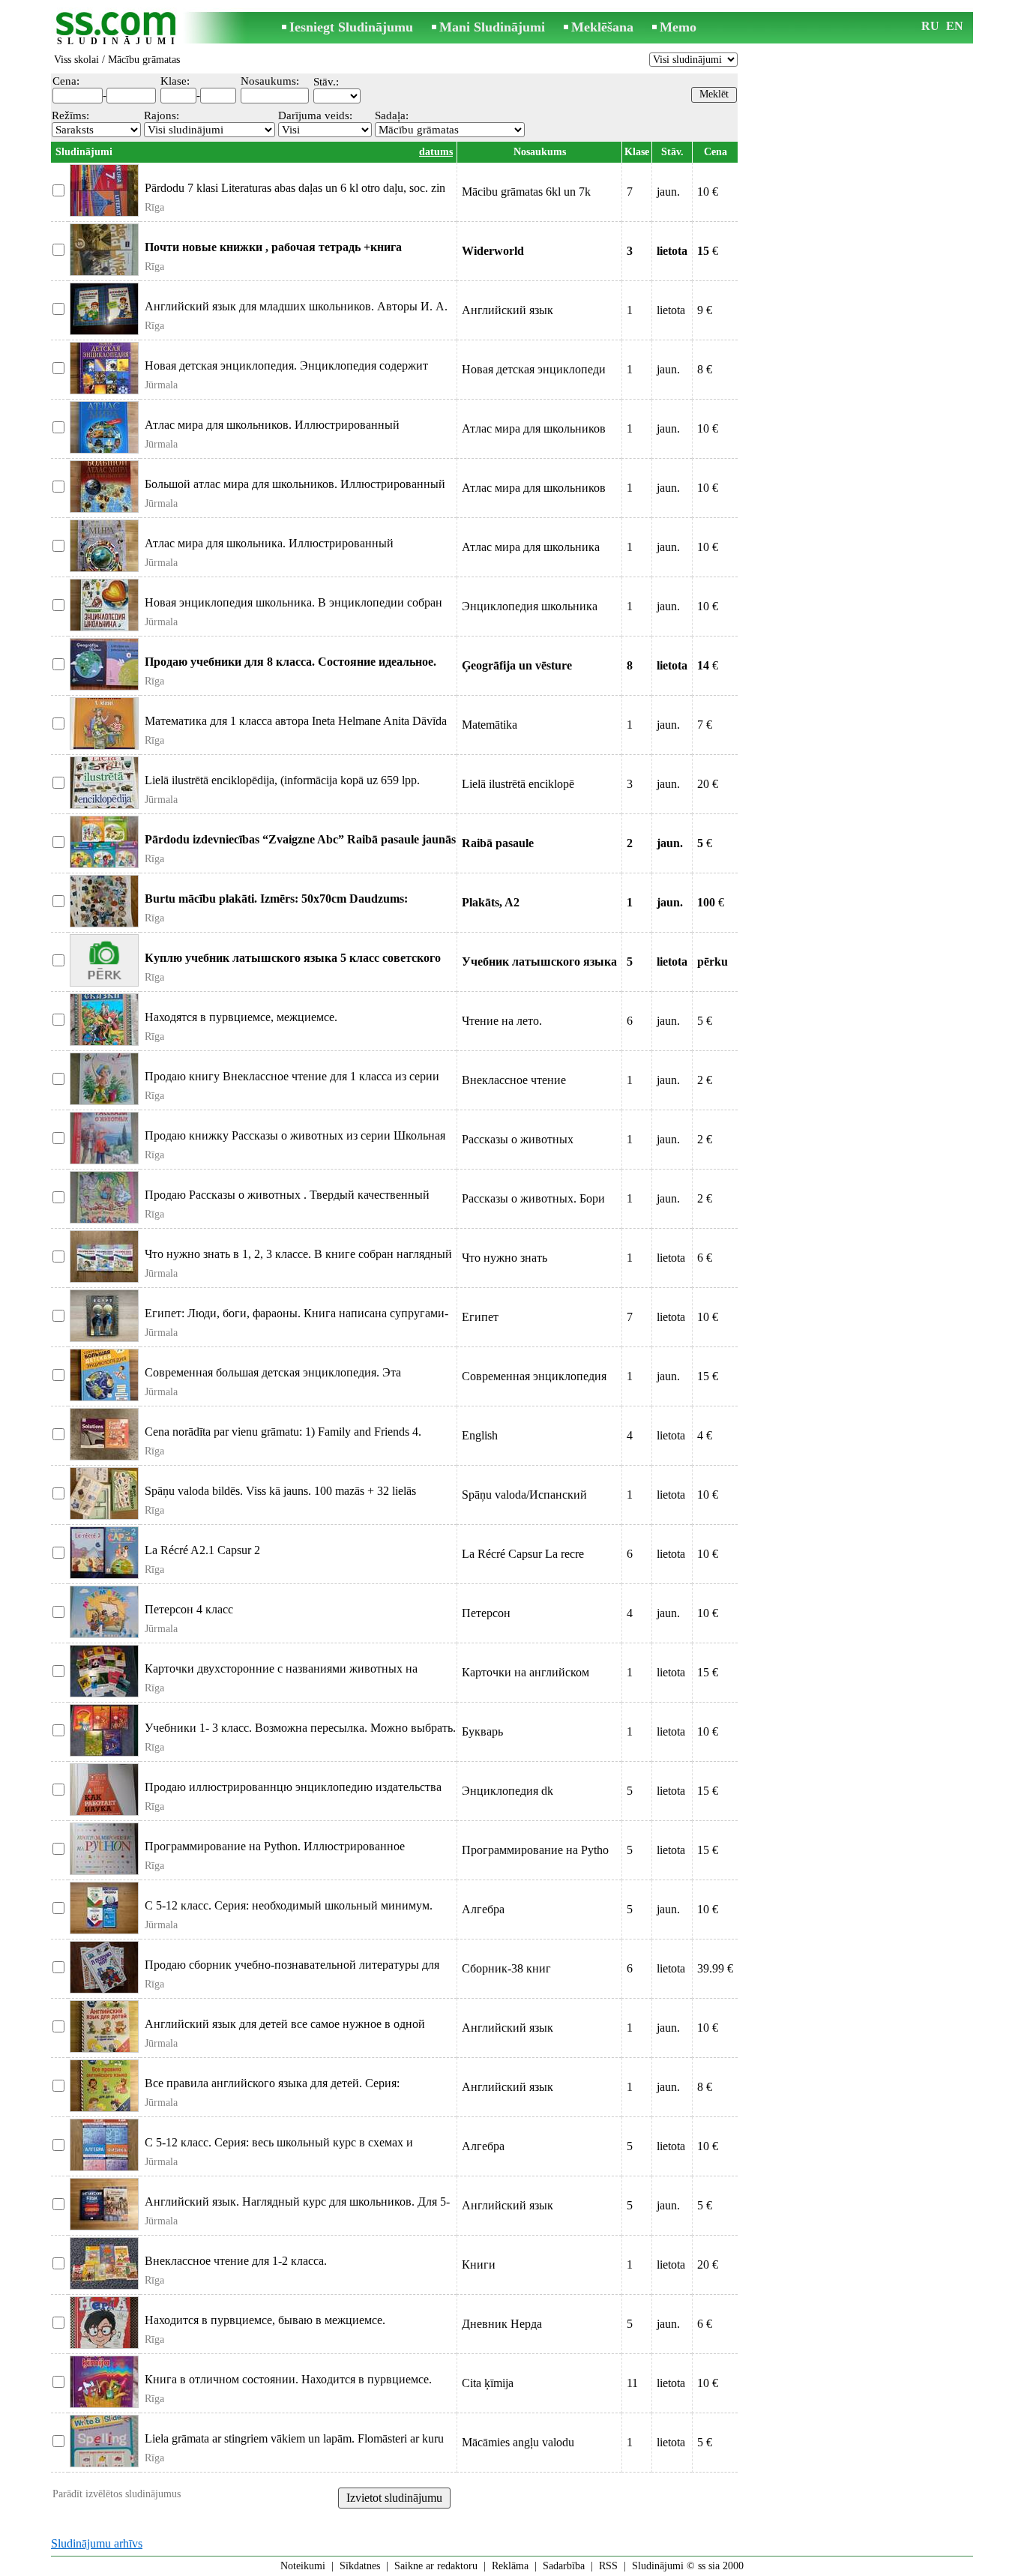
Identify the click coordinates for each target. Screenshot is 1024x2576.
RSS (608, 2566)
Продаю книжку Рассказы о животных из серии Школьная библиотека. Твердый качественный (295, 1142)
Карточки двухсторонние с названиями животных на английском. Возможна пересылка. (281, 1675)
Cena (716, 152)
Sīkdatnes (360, 2566)
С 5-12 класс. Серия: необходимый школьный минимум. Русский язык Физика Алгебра (289, 1912)
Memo (678, 27)
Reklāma (510, 2566)
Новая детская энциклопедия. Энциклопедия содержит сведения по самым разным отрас (286, 372)
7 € (705, 725)
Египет (480, 1317)
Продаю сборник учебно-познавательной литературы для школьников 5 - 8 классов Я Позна (292, 1971)
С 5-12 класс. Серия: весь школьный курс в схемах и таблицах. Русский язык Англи (279, 2149)
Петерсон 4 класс (189, 1609)
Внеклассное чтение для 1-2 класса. (236, 2261)
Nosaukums (540, 152)
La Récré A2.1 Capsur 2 (202, 1550)
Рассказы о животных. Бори (533, 1198)
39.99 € (715, 1968)
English (480, 1435)
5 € (705, 1021)
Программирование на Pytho (535, 1850)
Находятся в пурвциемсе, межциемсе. (241, 1017)
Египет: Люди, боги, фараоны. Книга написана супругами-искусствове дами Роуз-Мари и (296, 1320)
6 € (705, 1258)
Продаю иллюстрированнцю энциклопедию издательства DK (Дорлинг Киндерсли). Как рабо (293, 1794)
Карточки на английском (525, 1672)
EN (955, 26)
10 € (708, 192)
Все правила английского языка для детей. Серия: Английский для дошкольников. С (272, 2090)
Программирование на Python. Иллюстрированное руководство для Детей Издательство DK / (275, 1853)
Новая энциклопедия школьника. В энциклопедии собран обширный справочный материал (293, 609)
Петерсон (486, 1613)
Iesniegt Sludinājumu (351, 27)
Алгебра (483, 1909)
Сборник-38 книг (506, 1968)
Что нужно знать (505, 1258)
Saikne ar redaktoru (436, 2566)
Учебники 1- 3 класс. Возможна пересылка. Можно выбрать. (300, 1728)
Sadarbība (564, 2566)
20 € (708, 784)
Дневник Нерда (502, 2324)
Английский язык (508, 310)
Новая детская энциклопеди (534, 369)
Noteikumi (303, 2566)
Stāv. (672, 152)
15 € (708, 1376)
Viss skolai (76, 60)
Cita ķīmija (488, 2383)
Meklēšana (602, 27)
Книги (479, 2264)
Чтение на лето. (502, 1021)
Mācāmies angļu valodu (518, 2442)
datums (436, 152)
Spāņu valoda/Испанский (524, 1495)
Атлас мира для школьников (534, 428)
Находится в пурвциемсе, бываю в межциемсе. (265, 2320)
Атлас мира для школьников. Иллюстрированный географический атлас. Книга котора (272, 431)
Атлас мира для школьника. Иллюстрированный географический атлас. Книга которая (269, 550)
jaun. (668, 192)
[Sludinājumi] (118, 29)
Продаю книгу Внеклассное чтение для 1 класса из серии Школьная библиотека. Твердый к (292, 1083)
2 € (705, 1080)
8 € (705, 369)
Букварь (482, 1731)
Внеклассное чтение (514, 1080)
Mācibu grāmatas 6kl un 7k (526, 192)
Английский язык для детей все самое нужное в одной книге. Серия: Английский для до (285, 2031)
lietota (671, 310)
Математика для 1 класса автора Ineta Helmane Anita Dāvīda (296, 721)
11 (632, 2383)
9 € (705, 310)
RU (930, 26)
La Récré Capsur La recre (523, 1554)
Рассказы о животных (518, 1139)
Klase (637, 152)
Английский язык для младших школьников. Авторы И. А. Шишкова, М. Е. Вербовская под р (296, 313)
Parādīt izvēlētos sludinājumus (117, 2494)
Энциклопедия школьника (530, 606)
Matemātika (490, 725)
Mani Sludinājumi (492, 27)
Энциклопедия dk (508, 1791)
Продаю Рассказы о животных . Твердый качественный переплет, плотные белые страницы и (287, 1201)
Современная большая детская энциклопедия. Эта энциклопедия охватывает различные (273, 1379)
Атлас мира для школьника (531, 547)
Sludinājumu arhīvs (97, 2543)
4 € (705, 1435)
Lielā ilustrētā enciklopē (518, 784)
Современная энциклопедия (534, 1376)
